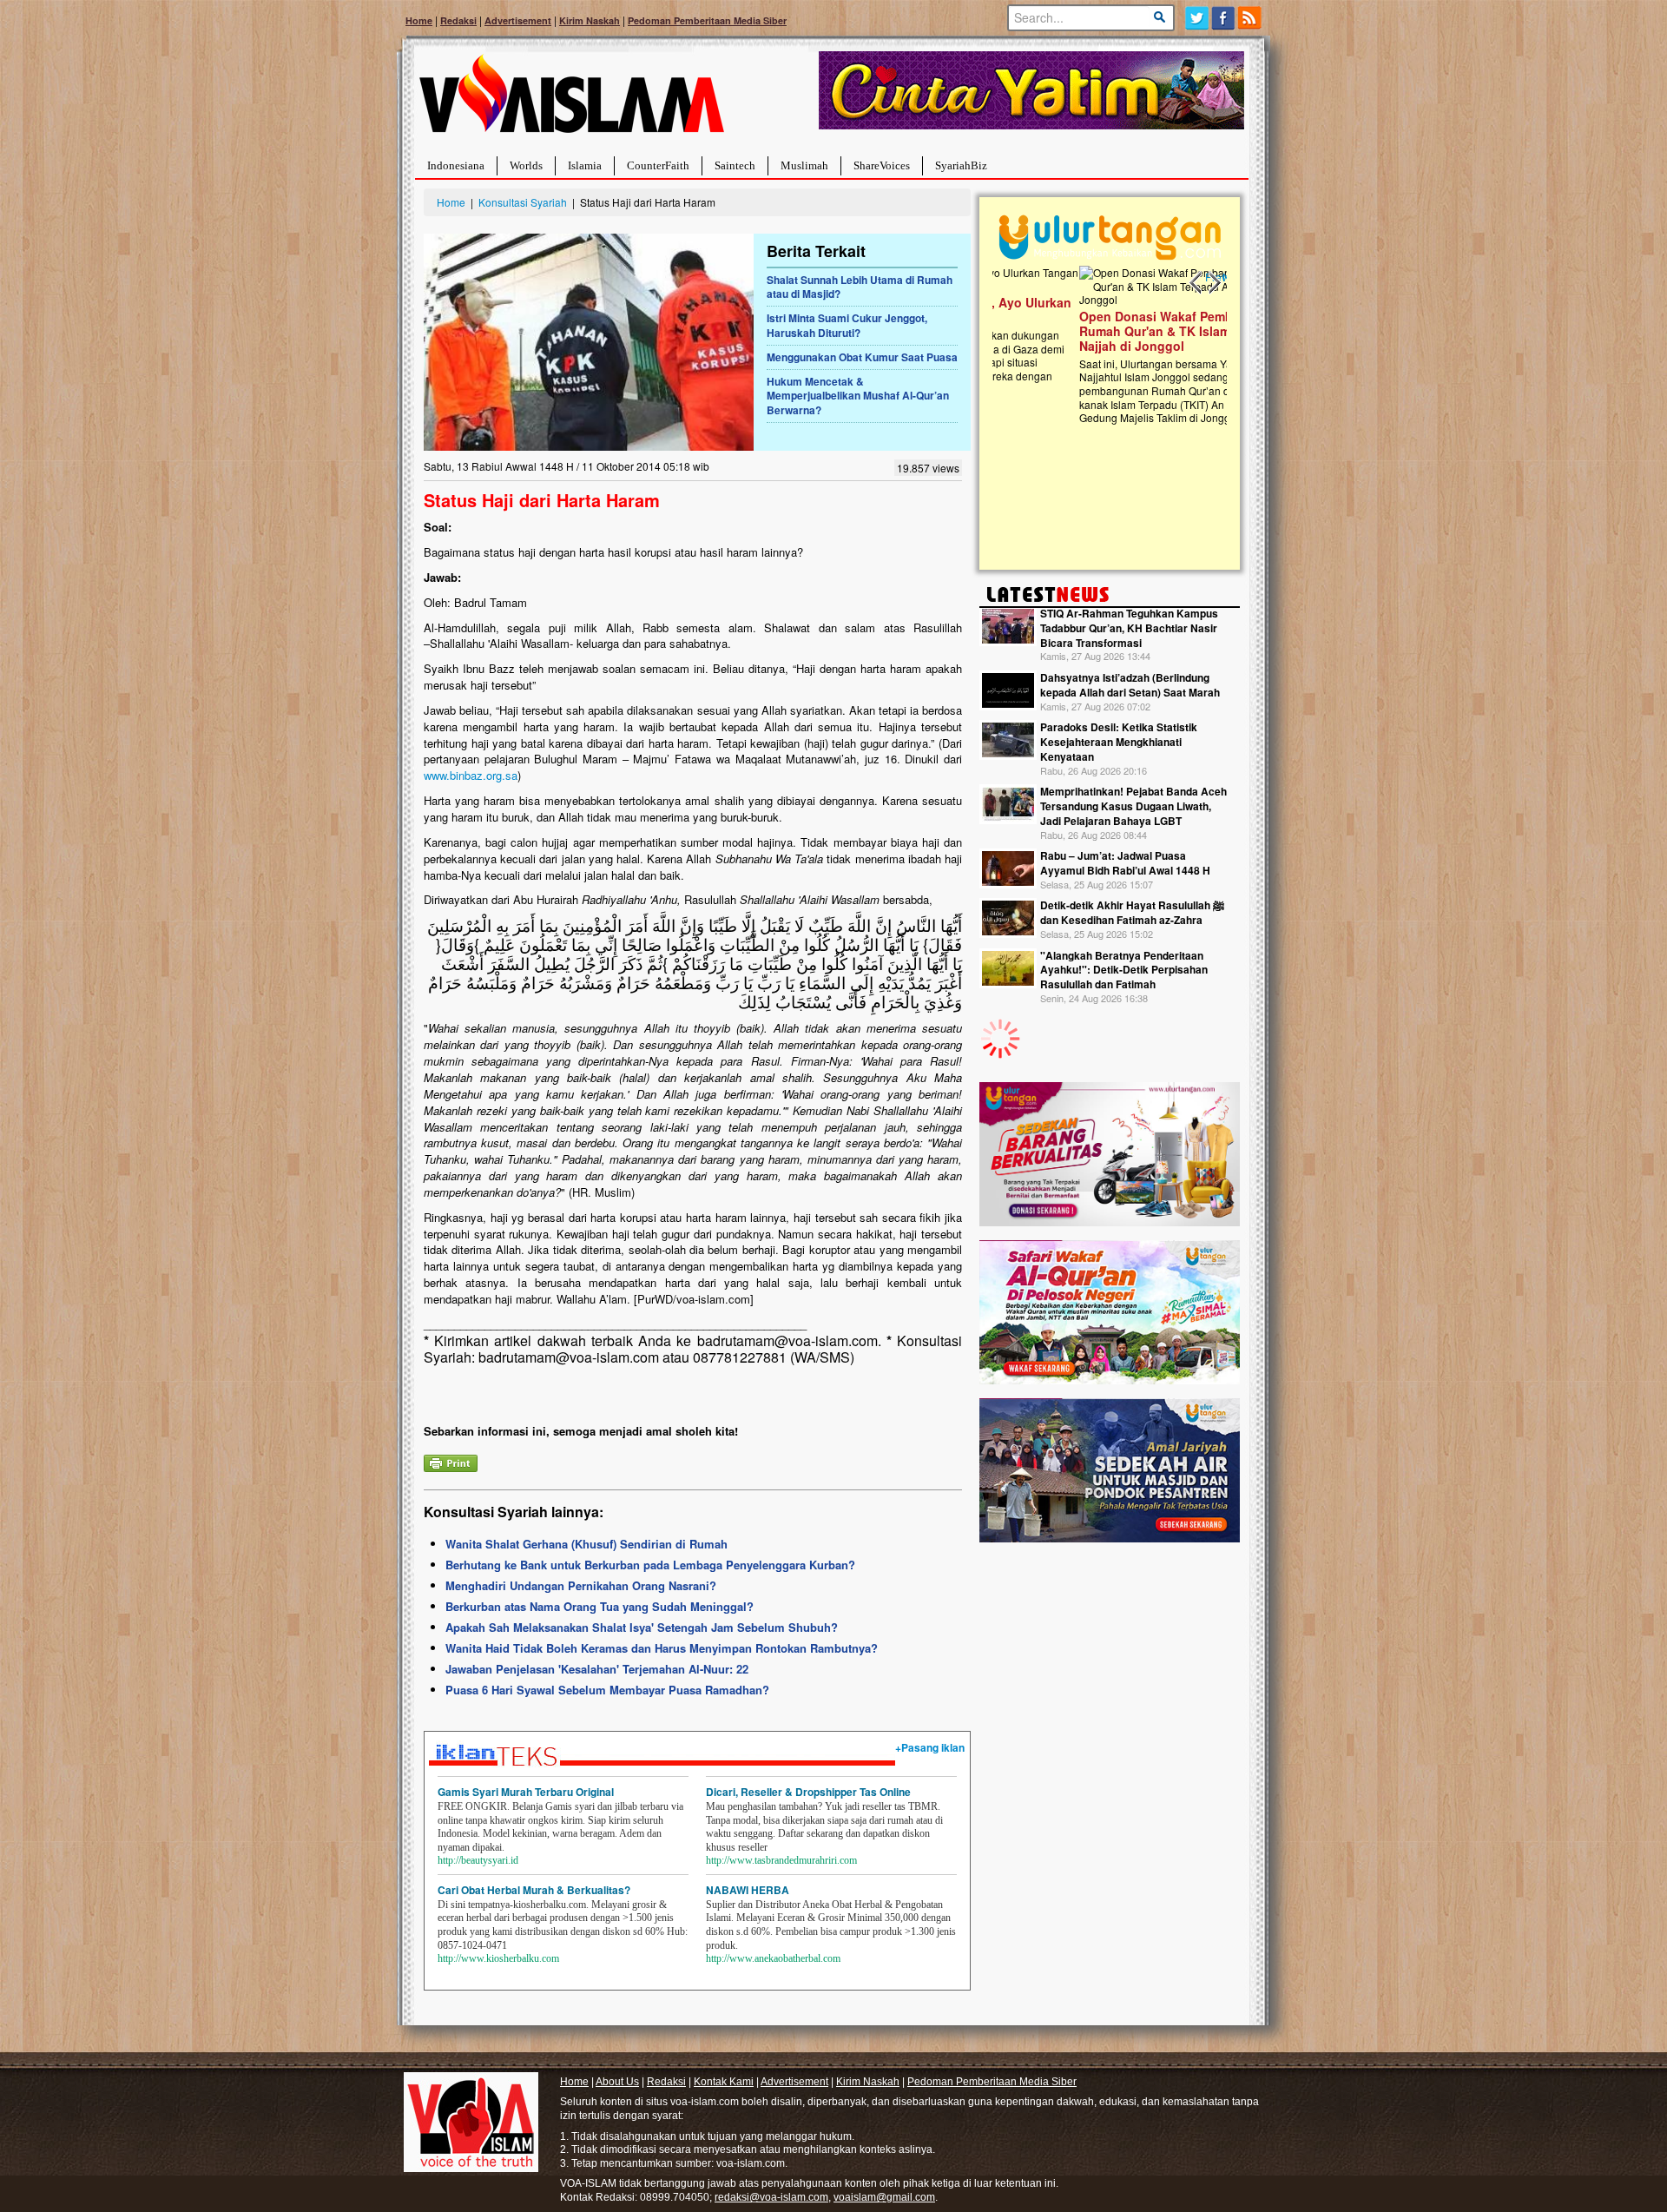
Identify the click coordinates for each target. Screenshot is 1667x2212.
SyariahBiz (961, 165)
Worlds (526, 165)
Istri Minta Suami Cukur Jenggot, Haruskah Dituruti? (847, 325)
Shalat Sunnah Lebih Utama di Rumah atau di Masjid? (860, 287)
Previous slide (1196, 283)
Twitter (1197, 18)
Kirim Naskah (590, 20)
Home (419, 20)
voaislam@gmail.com (884, 2197)
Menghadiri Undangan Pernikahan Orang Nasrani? (581, 1585)
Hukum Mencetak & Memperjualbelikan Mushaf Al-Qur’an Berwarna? (858, 396)
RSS (1251, 18)
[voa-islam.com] (571, 100)
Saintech (735, 165)
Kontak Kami (724, 2082)
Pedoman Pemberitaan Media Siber (707, 20)
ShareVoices (882, 165)
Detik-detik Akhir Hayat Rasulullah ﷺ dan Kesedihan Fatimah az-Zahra (1132, 912)
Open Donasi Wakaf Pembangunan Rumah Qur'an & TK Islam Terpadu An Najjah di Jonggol (1104, 331)
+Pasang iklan (930, 1747)
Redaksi (458, 20)
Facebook (1224, 18)
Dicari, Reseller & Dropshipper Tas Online (808, 1792)
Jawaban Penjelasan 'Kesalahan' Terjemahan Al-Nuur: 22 (597, 1669)
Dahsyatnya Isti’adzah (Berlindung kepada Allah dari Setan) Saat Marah (1130, 685)
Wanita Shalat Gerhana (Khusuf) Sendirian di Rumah (586, 1544)
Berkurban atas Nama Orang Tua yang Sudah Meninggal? (600, 1606)
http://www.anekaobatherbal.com (773, 1958)
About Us (617, 2082)
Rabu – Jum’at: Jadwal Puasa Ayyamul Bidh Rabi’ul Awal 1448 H (1125, 863)
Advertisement (518, 20)
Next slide (1214, 283)
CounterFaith (658, 165)
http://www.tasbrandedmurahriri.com (781, 1860)
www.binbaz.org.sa (471, 775)
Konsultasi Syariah (523, 202)
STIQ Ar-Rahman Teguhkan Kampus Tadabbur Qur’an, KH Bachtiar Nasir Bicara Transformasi (1129, 628)
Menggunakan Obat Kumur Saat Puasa (862, 357)
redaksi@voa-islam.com (771, 2197)
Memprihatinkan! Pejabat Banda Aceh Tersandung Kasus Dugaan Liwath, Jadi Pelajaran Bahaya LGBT (1133, 806)
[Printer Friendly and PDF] (451, 1461)
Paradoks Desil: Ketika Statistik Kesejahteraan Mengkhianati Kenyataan (1119, 742)
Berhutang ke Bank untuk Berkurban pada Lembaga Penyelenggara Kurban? (650, 1565)
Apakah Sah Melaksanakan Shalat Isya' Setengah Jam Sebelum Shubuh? (642, 1627)
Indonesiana (456, 165)
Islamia (585, 165)
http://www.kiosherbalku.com (498, 1958)
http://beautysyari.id (478, 1860)
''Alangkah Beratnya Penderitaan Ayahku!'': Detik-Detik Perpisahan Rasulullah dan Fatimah (1124, 970)
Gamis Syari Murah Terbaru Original (526, 1792)
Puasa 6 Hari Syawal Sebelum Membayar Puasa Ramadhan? (607, 1690)
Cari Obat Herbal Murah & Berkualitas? (534, 1890)
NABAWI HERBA (748, 1890)
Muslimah (804, 165)
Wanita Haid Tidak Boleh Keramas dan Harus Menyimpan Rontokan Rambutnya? (662, 1648)
